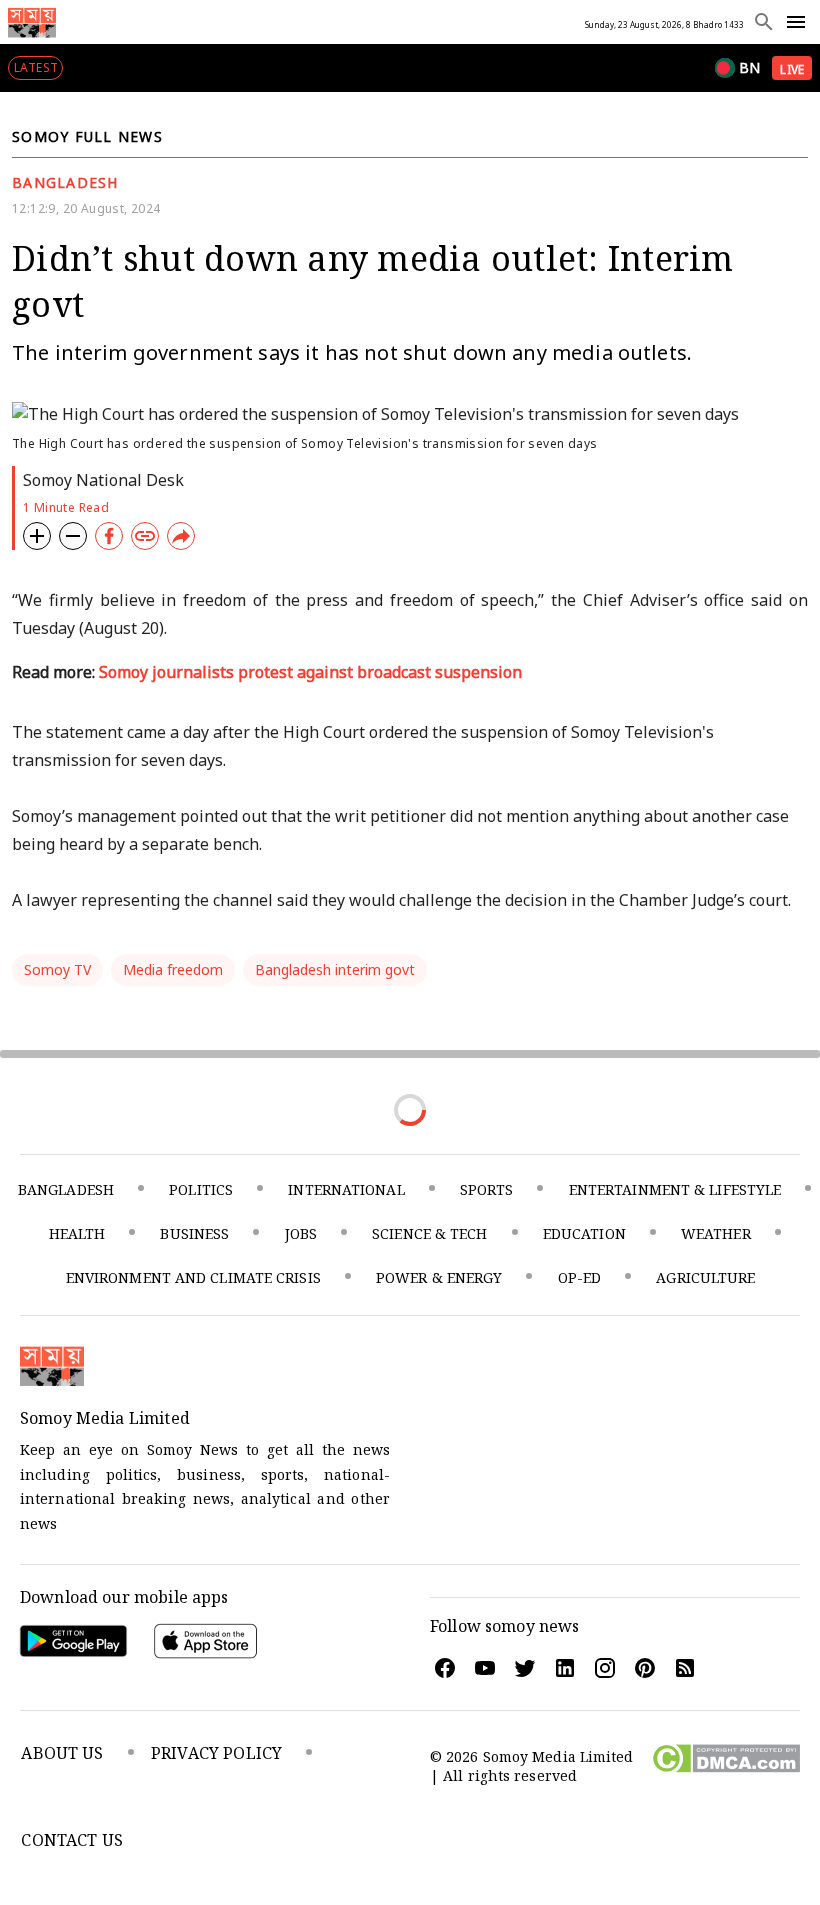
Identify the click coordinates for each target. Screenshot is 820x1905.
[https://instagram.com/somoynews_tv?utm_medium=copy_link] (604, 1668)
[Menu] (796, 22)
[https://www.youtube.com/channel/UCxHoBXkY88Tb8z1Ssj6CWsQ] (484, 1668)
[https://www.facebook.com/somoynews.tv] (444, 1668)
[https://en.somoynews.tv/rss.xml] (684, 1668)
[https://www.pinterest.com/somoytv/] (644, 1668)
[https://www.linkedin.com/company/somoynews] (564, 1668)
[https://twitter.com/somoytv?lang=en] (524, 1668)
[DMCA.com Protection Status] (725, 1768)
